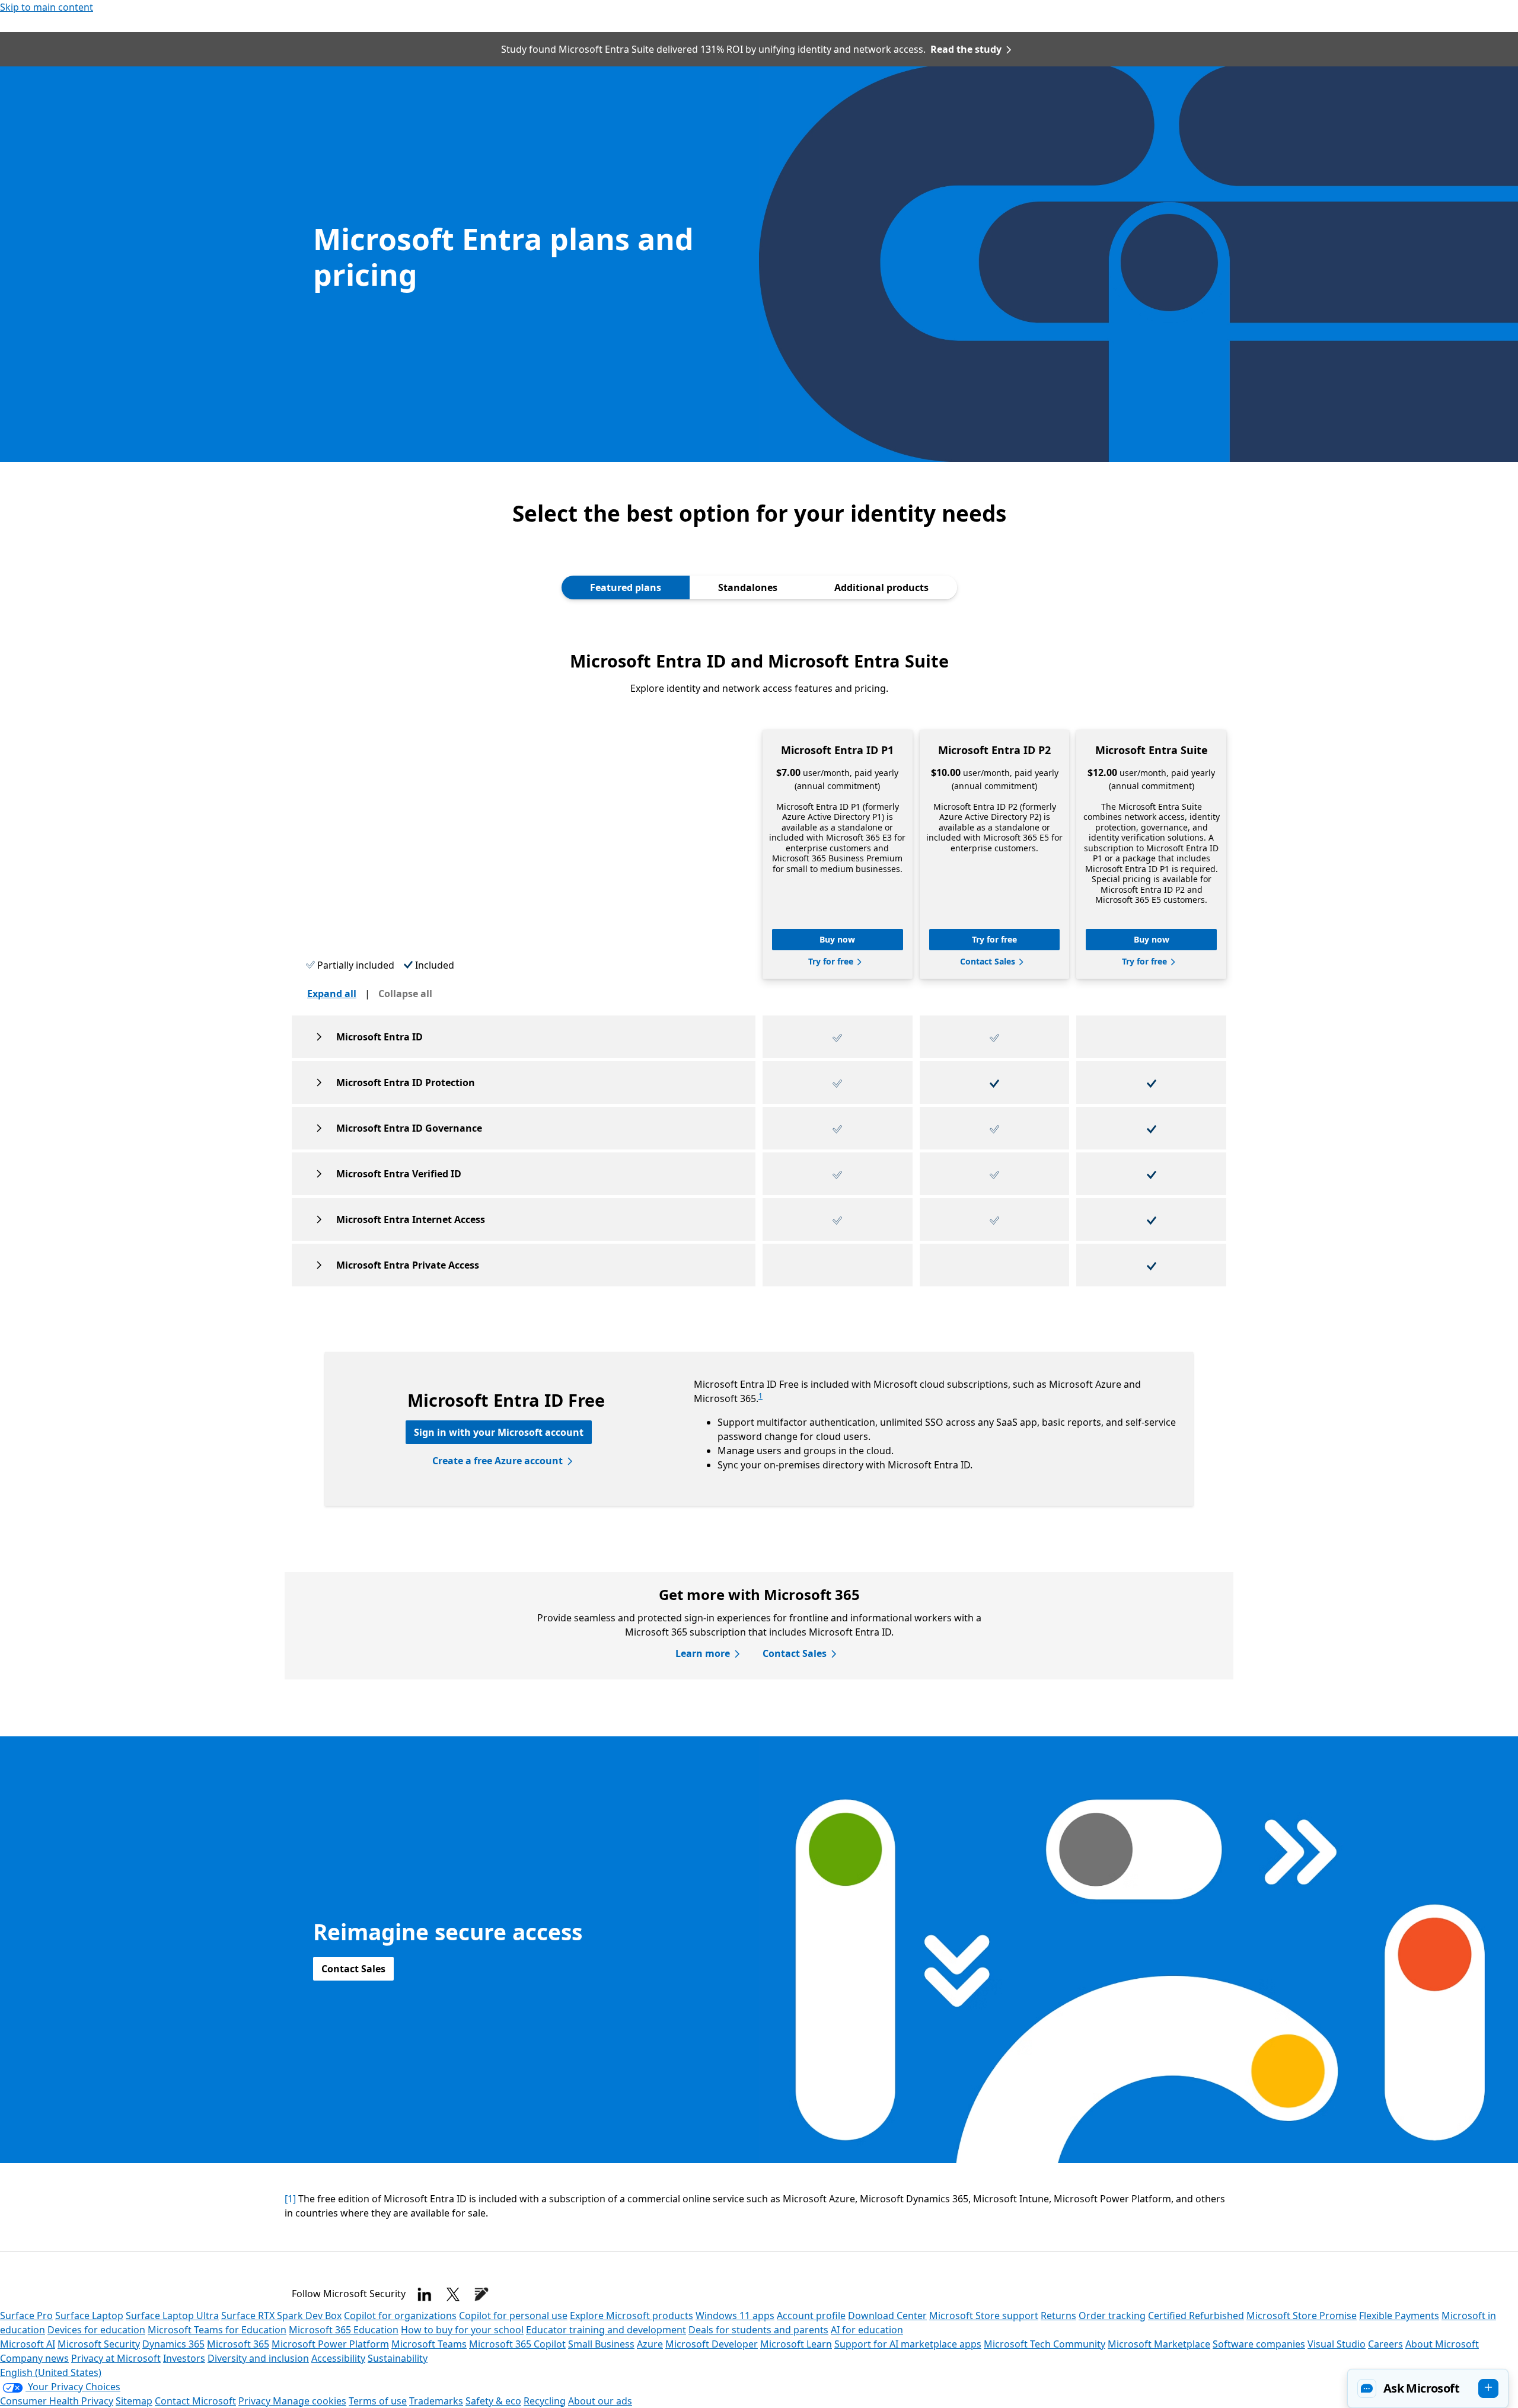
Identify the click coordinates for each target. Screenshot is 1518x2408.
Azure (650, 2344)
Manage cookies (310, 2401)
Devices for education (96, 2330)
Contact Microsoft (195, 2401)
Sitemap (134, 2401)
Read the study (966, 49)
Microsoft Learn (796, 2344)
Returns (1058, 2316)
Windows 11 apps (735, 2316)
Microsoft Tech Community (1045, 2344)
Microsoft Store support (984, 2316)
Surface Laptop (89, 2316)
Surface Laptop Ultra (172, 2316)
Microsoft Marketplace (1159, 2344)
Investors (184, 2358)
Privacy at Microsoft (116, 2358)
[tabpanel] (759, 1158)
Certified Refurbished (1196, 2316)
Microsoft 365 (238, 2344)
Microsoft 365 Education (344, 2330)
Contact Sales (795, 1653)
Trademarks (436, 2401)
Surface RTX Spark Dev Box (281, 2316)
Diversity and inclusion (258, 2358)
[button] (1428, 2388)
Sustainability (398, 2358)
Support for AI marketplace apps (908, 2344)
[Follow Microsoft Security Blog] (481, 2294)
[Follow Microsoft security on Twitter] (453, 2294)
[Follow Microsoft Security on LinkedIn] (425, 2294)
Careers (1385, 2344)
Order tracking (1112, 2316)
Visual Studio (1337, 2344)
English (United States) (51, 2372)
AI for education (867, 2330)
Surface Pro (26, 2316)
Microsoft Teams (429, 2344)
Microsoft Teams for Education (217, 2330)
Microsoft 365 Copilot (517, 2344)
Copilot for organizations (400, 2316)
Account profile (811, 2316)
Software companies (1259, 2344)
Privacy (256, 2401)
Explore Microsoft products (632, 2316)
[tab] (626, 587)
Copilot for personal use (513, 2316)
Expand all (332, 994)
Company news (34, 2358)
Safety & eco (493, 2401)
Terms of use (378, 2401)
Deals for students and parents (758, 2330)
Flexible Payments (1399, 2316)
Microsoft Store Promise (1302, 2316)
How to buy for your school (462, 2330)
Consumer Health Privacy (57, 2401)
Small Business (601, 2344)
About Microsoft (1442, 2344)
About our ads (600, 2401)
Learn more (703, 1653)
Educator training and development (606, 2330)
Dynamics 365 (173, 2344)
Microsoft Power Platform (330, 2344)
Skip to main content (47, 7)
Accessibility (338, 2358)
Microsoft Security (99, 2344)
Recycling (545, 2401)
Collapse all (405, 994)
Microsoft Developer (712, 2344)
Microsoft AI (28, 2344)
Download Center (887, 2316)
